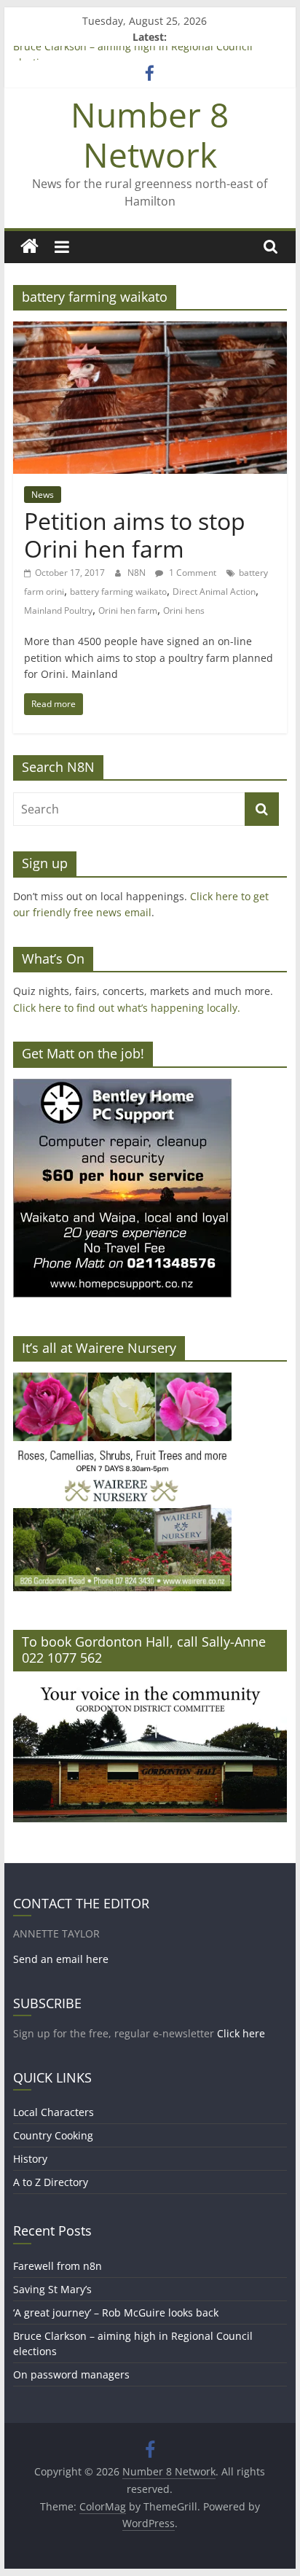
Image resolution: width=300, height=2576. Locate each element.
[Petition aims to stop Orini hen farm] (150, 330)
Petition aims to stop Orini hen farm (135, 535)
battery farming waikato (118, 592)
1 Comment (192, 573)
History (30, 2159)
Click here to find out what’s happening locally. (127, 1008)
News (43, 495)
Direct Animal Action (214, 592)
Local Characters (54, 2112)
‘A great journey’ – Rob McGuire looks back (116, 2312)
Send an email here (61, 1959)
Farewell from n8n (58, 2266)
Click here (241, 2033)
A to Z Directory (51, 2182)
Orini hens (184, 610)
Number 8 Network (150, 134)
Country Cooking (53, 2135)
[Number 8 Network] (29, 247)
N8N (138, 573)
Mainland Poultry (58, 610)
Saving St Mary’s (52, 2289)
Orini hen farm (128, 610)
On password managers (71, 2374)
